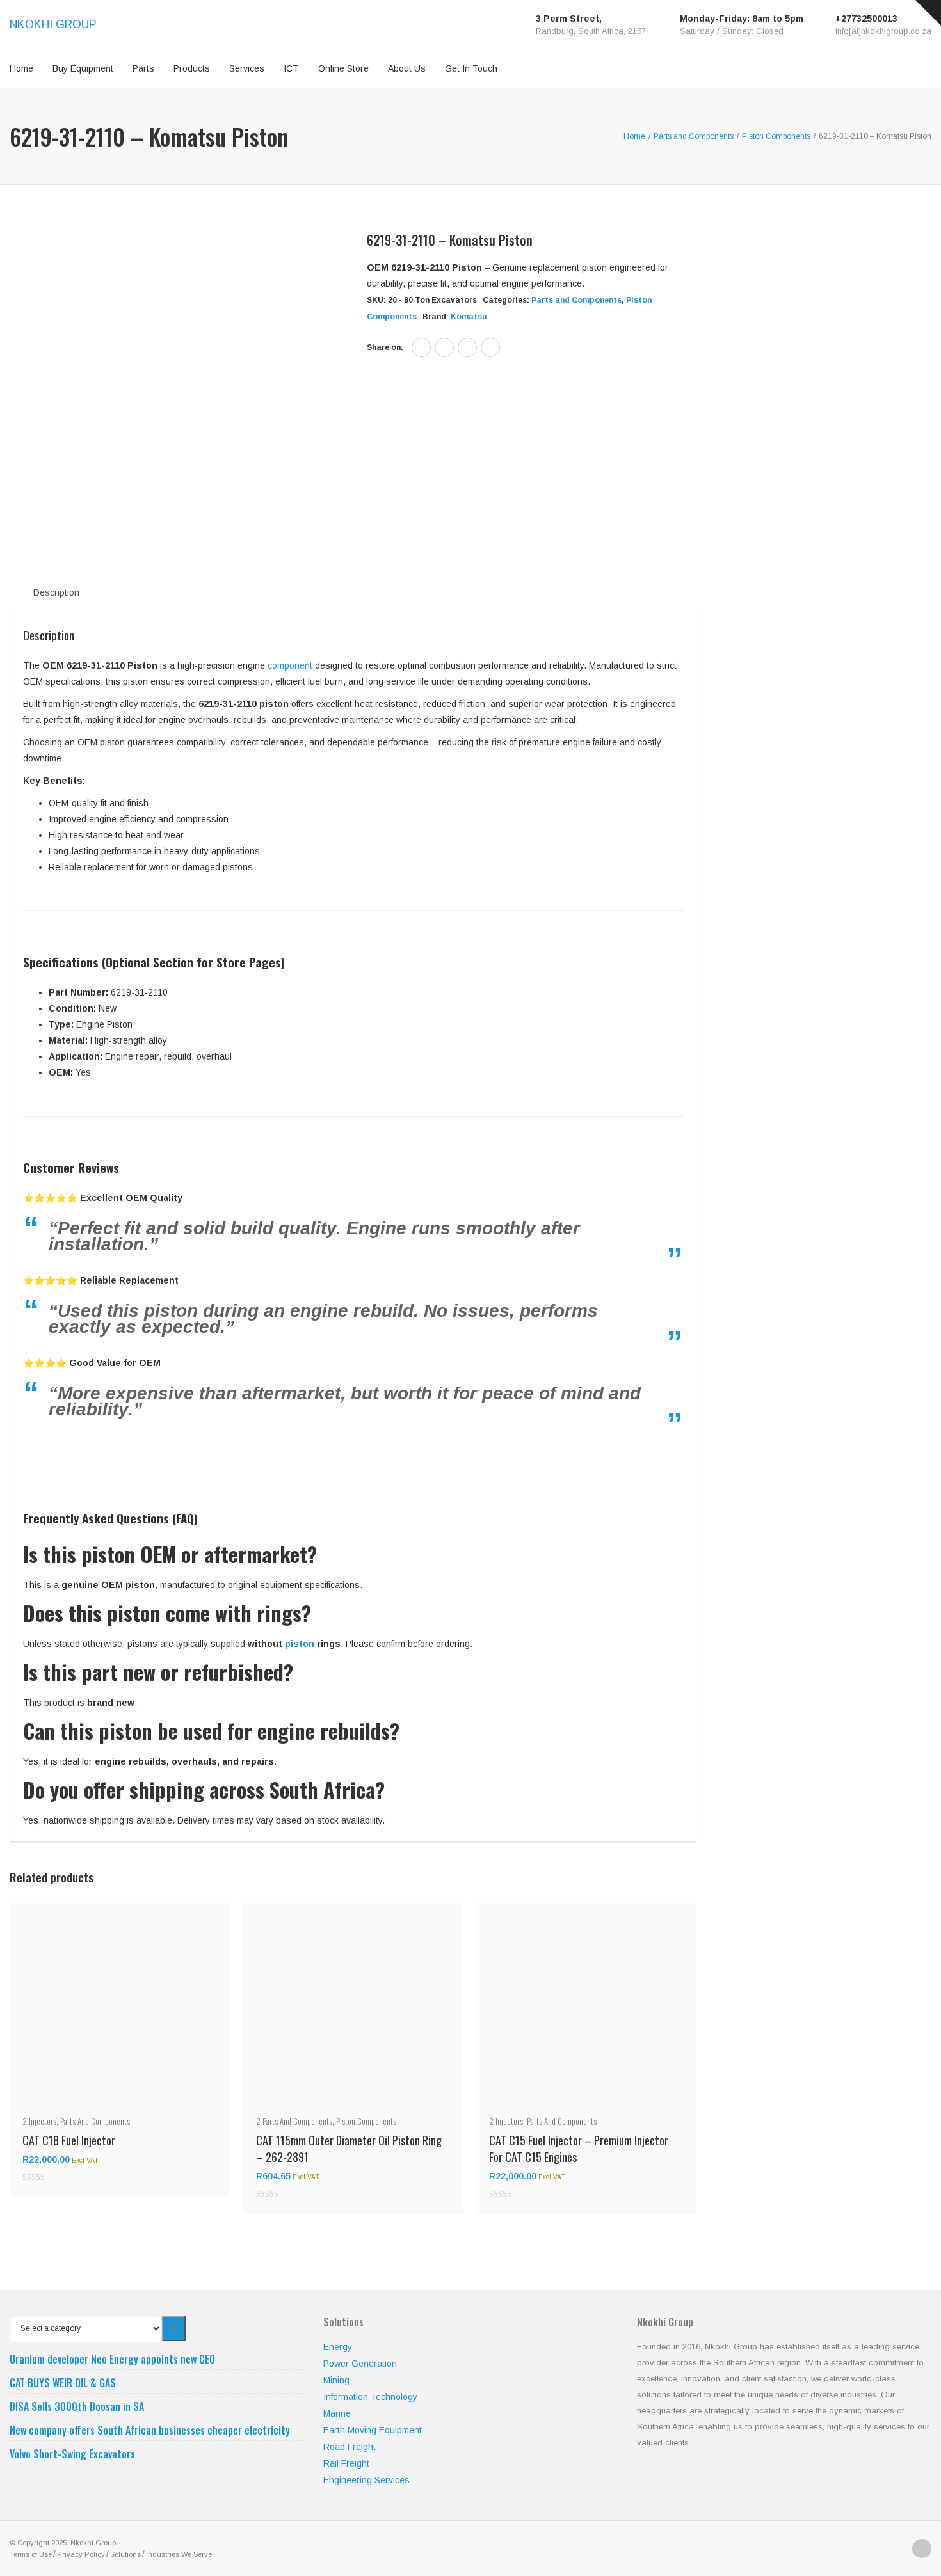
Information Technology (370, 2397)
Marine (337, 2413)
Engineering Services (366, 2480)
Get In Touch (471, 68)
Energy (338, 2347)
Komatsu (469, 317)
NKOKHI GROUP (53, 24)
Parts (143, 68)
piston (300, 1644)
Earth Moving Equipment (373, 2430)
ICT (291, 68)
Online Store (343, 68)
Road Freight (350, 2447)
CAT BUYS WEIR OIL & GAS (63, 2383)
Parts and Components (576, 300)
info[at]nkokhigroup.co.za (883, 31)
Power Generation (360, 2364)
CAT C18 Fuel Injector (69, 2140)
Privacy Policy (81, 2554)
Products (192, 68)
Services (247, 68)
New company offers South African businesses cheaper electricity (150, 2430)
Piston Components (366, 2121)
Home (21, 68)
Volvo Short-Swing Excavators (72, 2454)
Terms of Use (31, 2554)
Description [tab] (56, 592)
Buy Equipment (83, 68)
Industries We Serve (179, 2554)
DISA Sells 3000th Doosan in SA (77, 2406)
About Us (407, 68)
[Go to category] (174, 2328)
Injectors (43, 2121)
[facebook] (421, 347)
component (290, 665)
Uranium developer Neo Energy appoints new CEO (112, 2359)
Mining (336, 2380)
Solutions (125, 2554)
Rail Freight (346, 2463)
